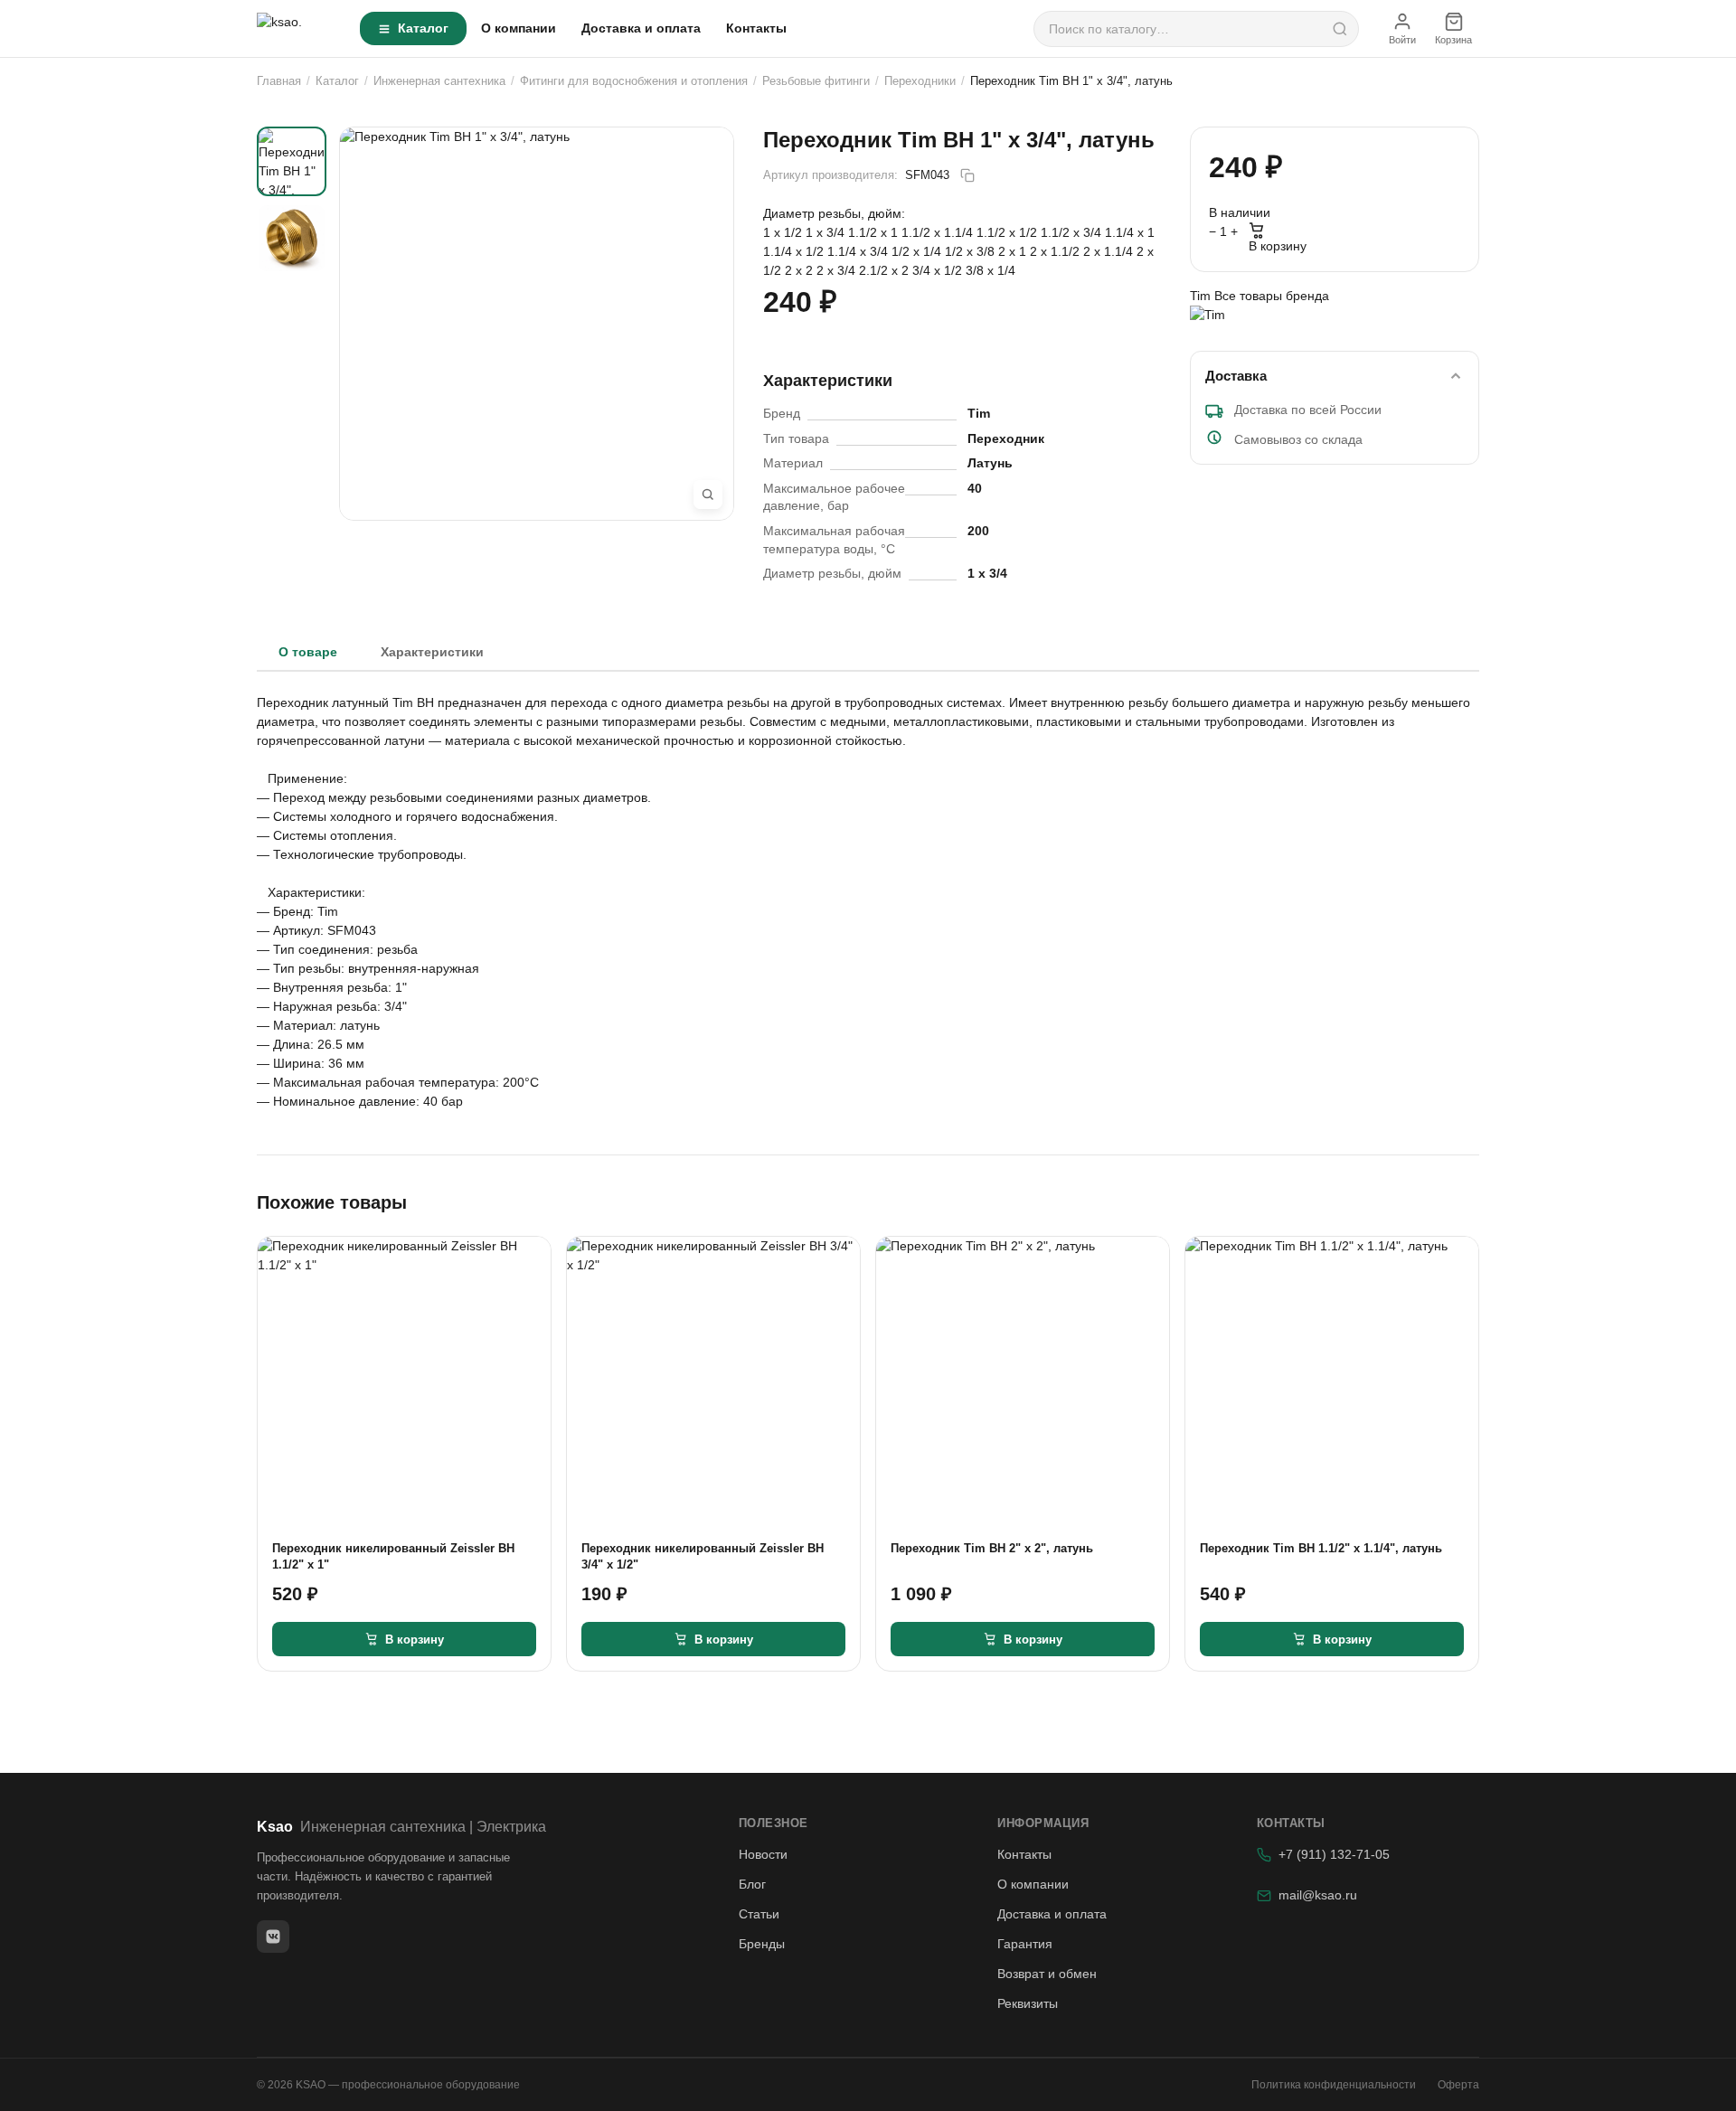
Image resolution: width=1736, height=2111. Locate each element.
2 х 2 (801, 270)
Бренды (762, 1944)
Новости (763, 1854)
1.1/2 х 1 (875, 232)
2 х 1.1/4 (1110, 251)
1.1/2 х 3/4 (1073, 232)
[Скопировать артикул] (967, 175)
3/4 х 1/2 (939, 270)
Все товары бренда (1272, 296)
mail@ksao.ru (1318, 1895)
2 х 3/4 (838, 270)
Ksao (401, 1827)
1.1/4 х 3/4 (859, 251)
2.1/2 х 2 (886, 270)
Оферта (1458, 2085)
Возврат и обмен (1047, 1974)
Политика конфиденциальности (1334, 2085)
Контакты (756, 28)
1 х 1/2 (784, 232)
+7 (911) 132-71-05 (1334, 1854)
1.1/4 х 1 (1130, 232)
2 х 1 (1014, 251)
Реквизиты (1028, 2003)
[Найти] (1340, 29)
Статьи (759, 1914)
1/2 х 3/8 (972, 251)
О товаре (308, 652)
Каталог (423, 28)
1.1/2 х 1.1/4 (939, 232)
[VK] (273, 1937)
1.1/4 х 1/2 (795, 251)
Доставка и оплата (641, 28)
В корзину (1278, 246)
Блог (752, 1884)
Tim (1202, 296)
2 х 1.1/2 (1057, 251)
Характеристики (432, 652)
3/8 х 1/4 (991, 270)
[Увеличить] (708, 495)
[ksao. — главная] (297, 29)
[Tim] (1335, 321)
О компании (519, 28)
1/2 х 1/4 (918, 251)
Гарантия (1025, 1944)
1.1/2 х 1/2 (1009, 232)
